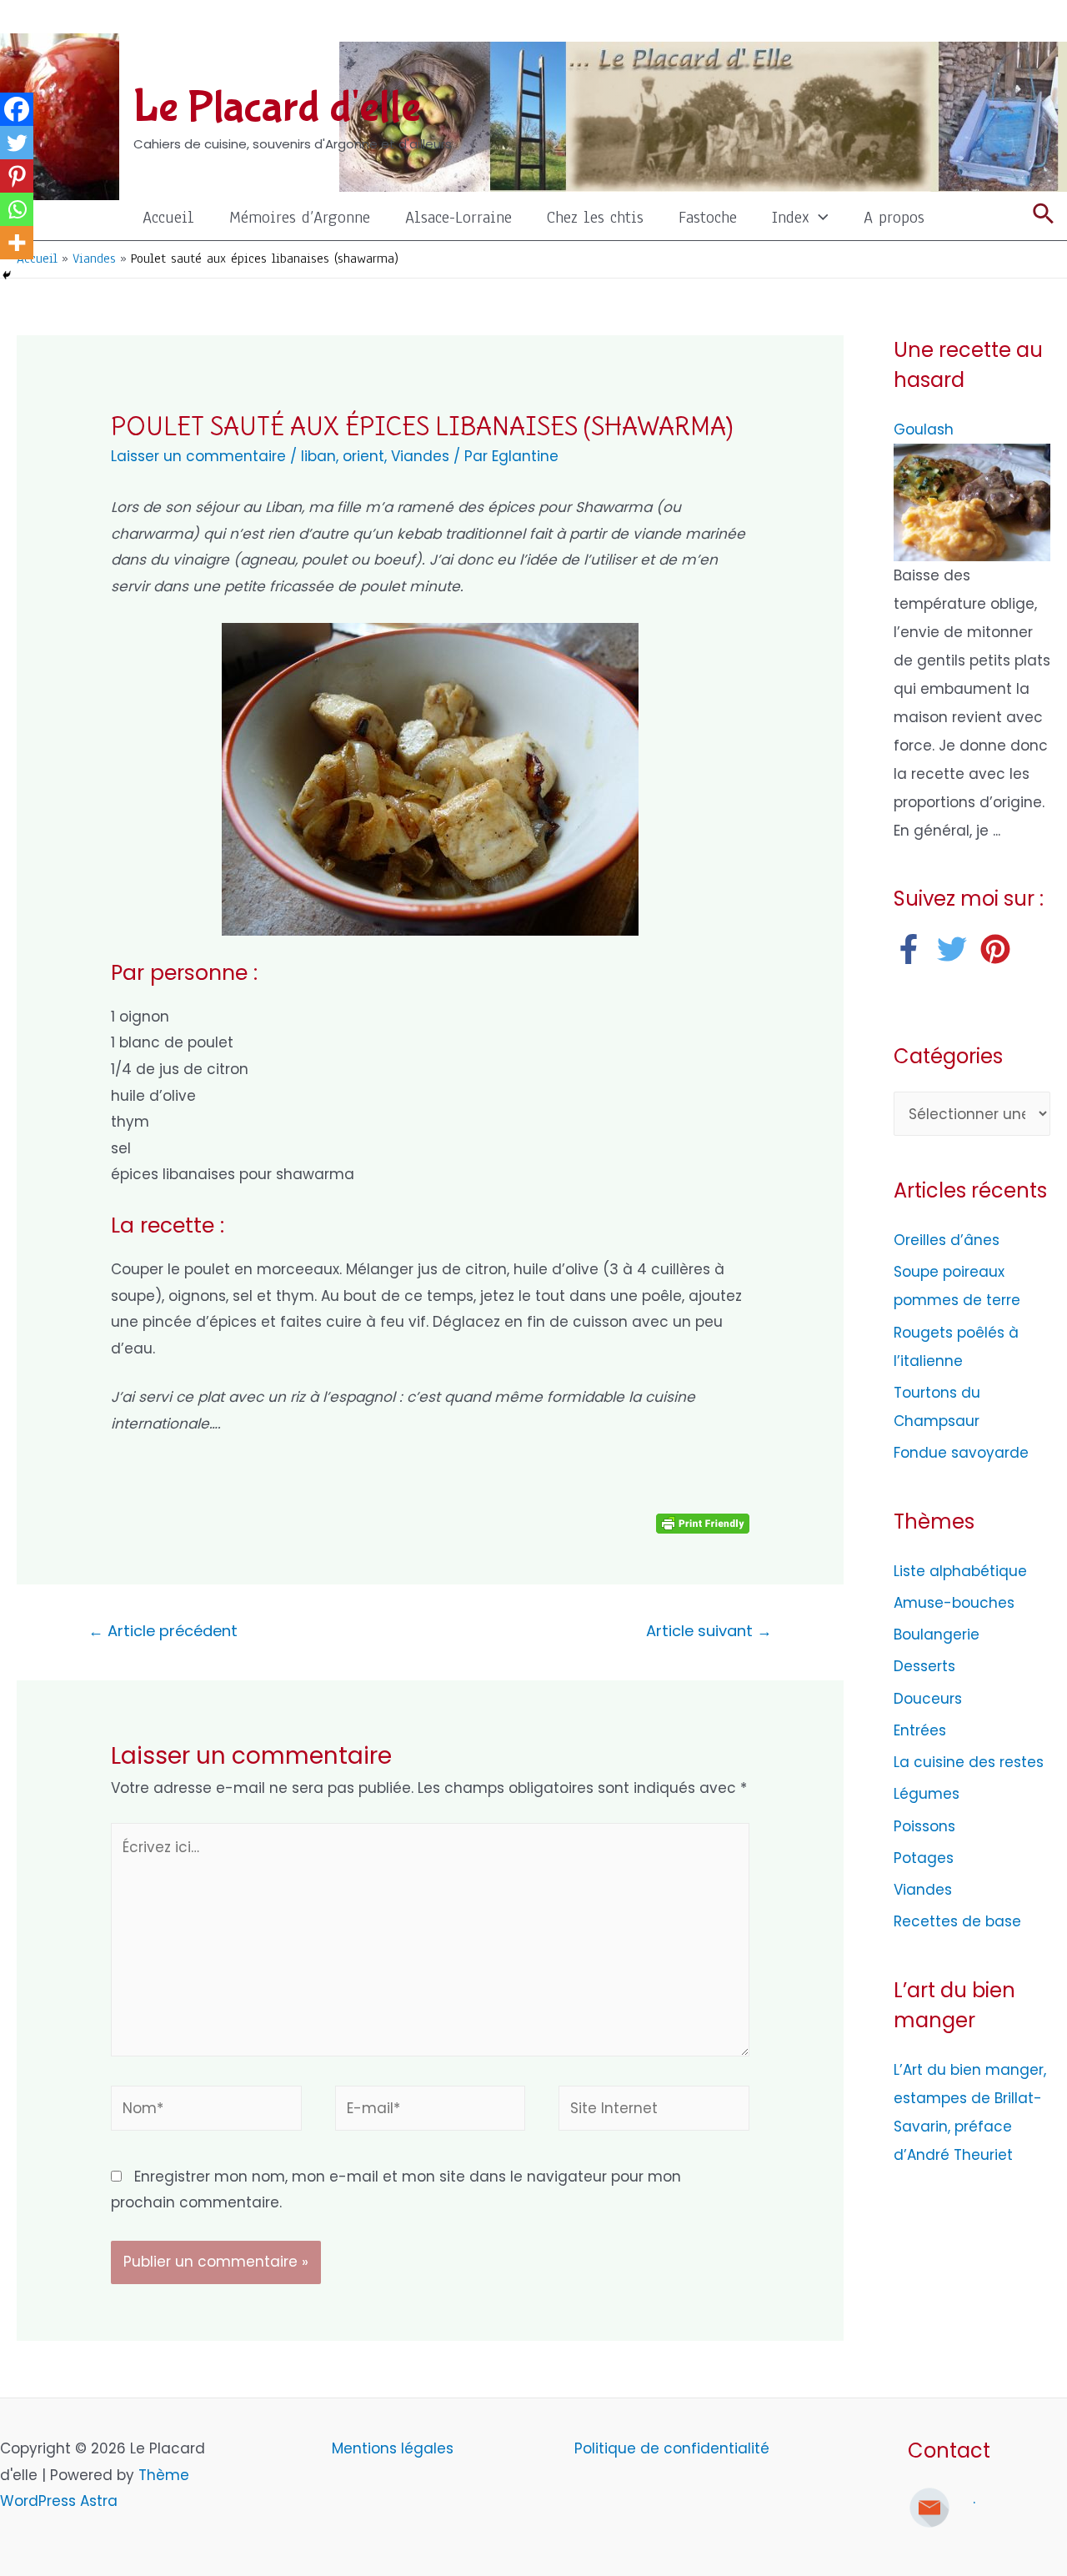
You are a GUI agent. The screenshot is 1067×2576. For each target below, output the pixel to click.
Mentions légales (395, 2448)
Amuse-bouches (954, 1603)
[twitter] (957, 949)
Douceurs (928, 1699)
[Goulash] (972, 501)
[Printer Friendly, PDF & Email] (703, 1522)
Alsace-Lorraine (458, 217)
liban (318, 456)
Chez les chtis (595, 217)
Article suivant (709, 1631)
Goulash (924, 429)
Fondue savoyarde (961, 1453)
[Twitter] (17, 143)
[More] (17, 243)
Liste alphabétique (960, 1571)
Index (791, 217)
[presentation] (819, 217)
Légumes (927, 1794)
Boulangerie (937, 1634)
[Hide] (7, 275)
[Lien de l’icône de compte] (1043, 21)
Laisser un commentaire (198, 456)
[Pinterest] (17, 176)
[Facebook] (17, 109)
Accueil (168, 217)
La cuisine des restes (969, 1762)
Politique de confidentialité (672, 2448)
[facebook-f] (913, 949)
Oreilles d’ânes (947, 1240)
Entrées (920, 1730)
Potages (924, 1858)
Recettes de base (957, 1921)
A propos (894, 217)
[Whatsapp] (17, 209)
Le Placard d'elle (277, 108)
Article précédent (163, 1631)
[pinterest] (1000, 949)
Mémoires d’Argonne (300, 217)
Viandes (420, 456)
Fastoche (708, 217)
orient (363, 456)
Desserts (924, 1666)
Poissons (924, 1826)
